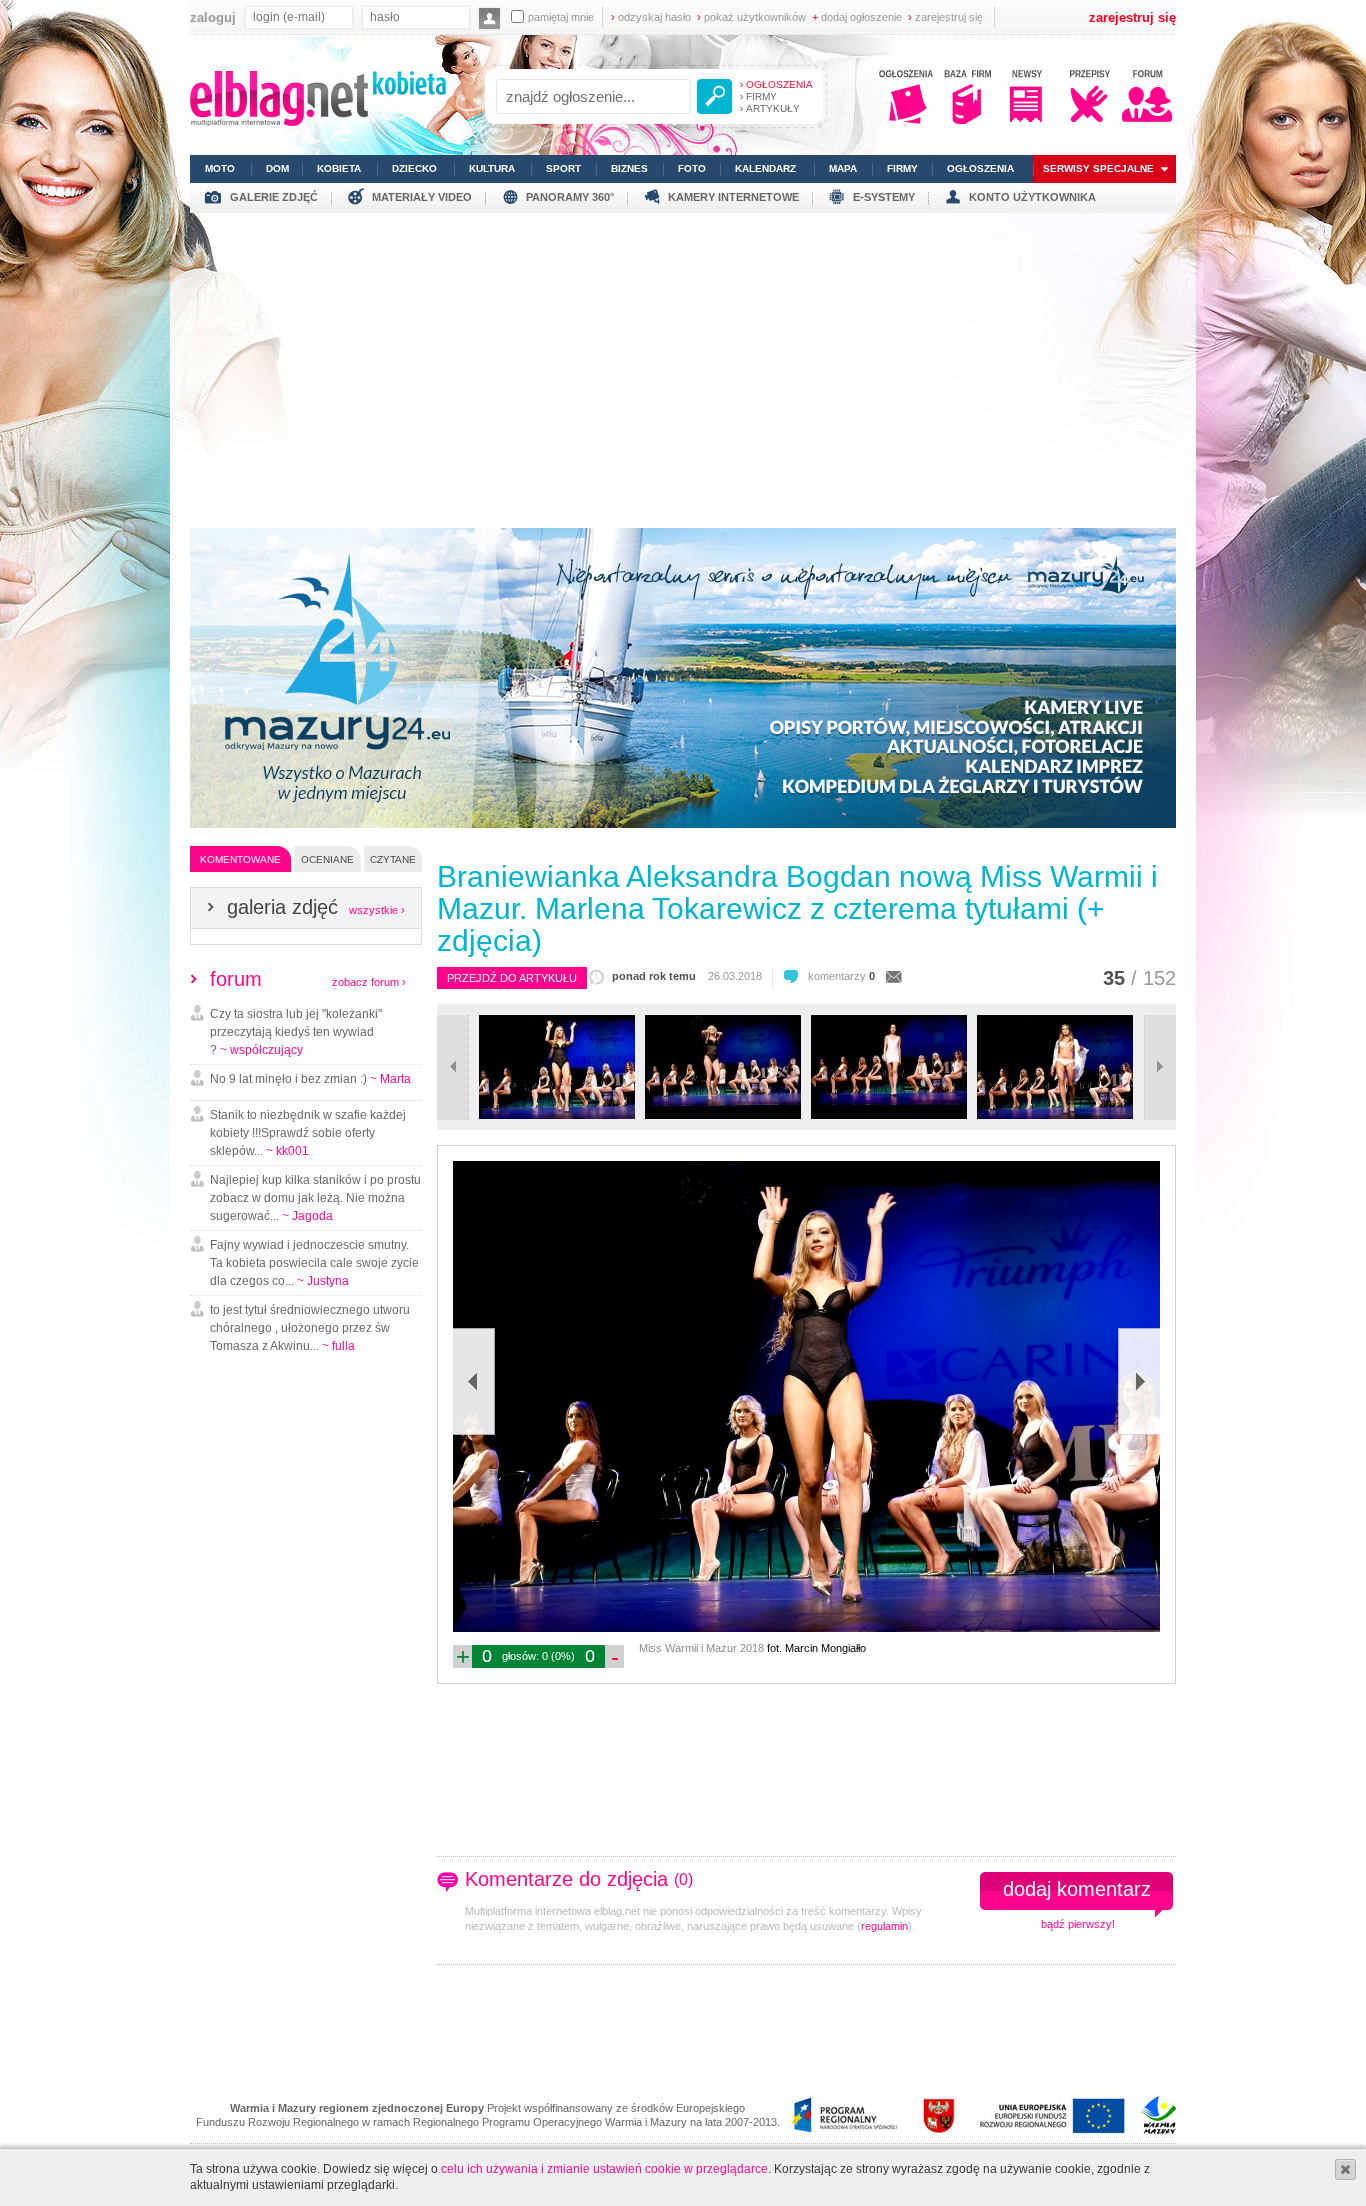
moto (220, 168)
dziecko (414, 168)
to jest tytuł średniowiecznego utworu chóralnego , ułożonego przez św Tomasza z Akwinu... (310, 1328)
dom (277, 168)
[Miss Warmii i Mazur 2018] (557, 1115)
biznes (629, 168)
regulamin (884, 1926)
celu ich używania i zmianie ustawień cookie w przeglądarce (604, 2169)
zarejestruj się (945, 17)
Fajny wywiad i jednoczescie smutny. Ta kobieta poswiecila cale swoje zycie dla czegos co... (314, 1263)
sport (563, 168)
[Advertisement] (683, 363)
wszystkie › (377, 910)
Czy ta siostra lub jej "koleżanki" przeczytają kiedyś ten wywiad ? (296, 1032)
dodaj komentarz (1077, 1889)
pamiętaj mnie (561, 17)
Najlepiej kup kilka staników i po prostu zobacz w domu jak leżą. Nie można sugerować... (315, 1198)
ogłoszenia (980, 168)
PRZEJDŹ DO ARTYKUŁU (512, 978)
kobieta (339, 168)
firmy (902, 168)
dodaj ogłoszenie (857, 17)
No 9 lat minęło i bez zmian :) (310, 1079)
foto (692, 168)
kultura (492, 168)
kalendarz (765, 168)
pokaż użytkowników (751, 17)
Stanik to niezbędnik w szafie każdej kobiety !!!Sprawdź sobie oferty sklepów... (308, 1133)
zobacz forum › (369, 982)
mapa (843, 168)
